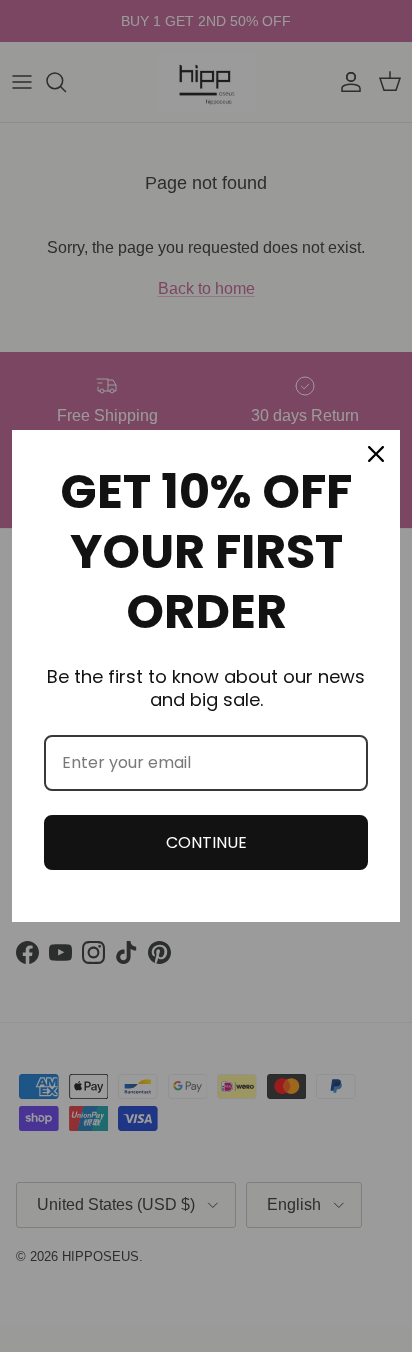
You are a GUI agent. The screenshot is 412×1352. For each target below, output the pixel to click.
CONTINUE (206, 842)
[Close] (376, 454)
